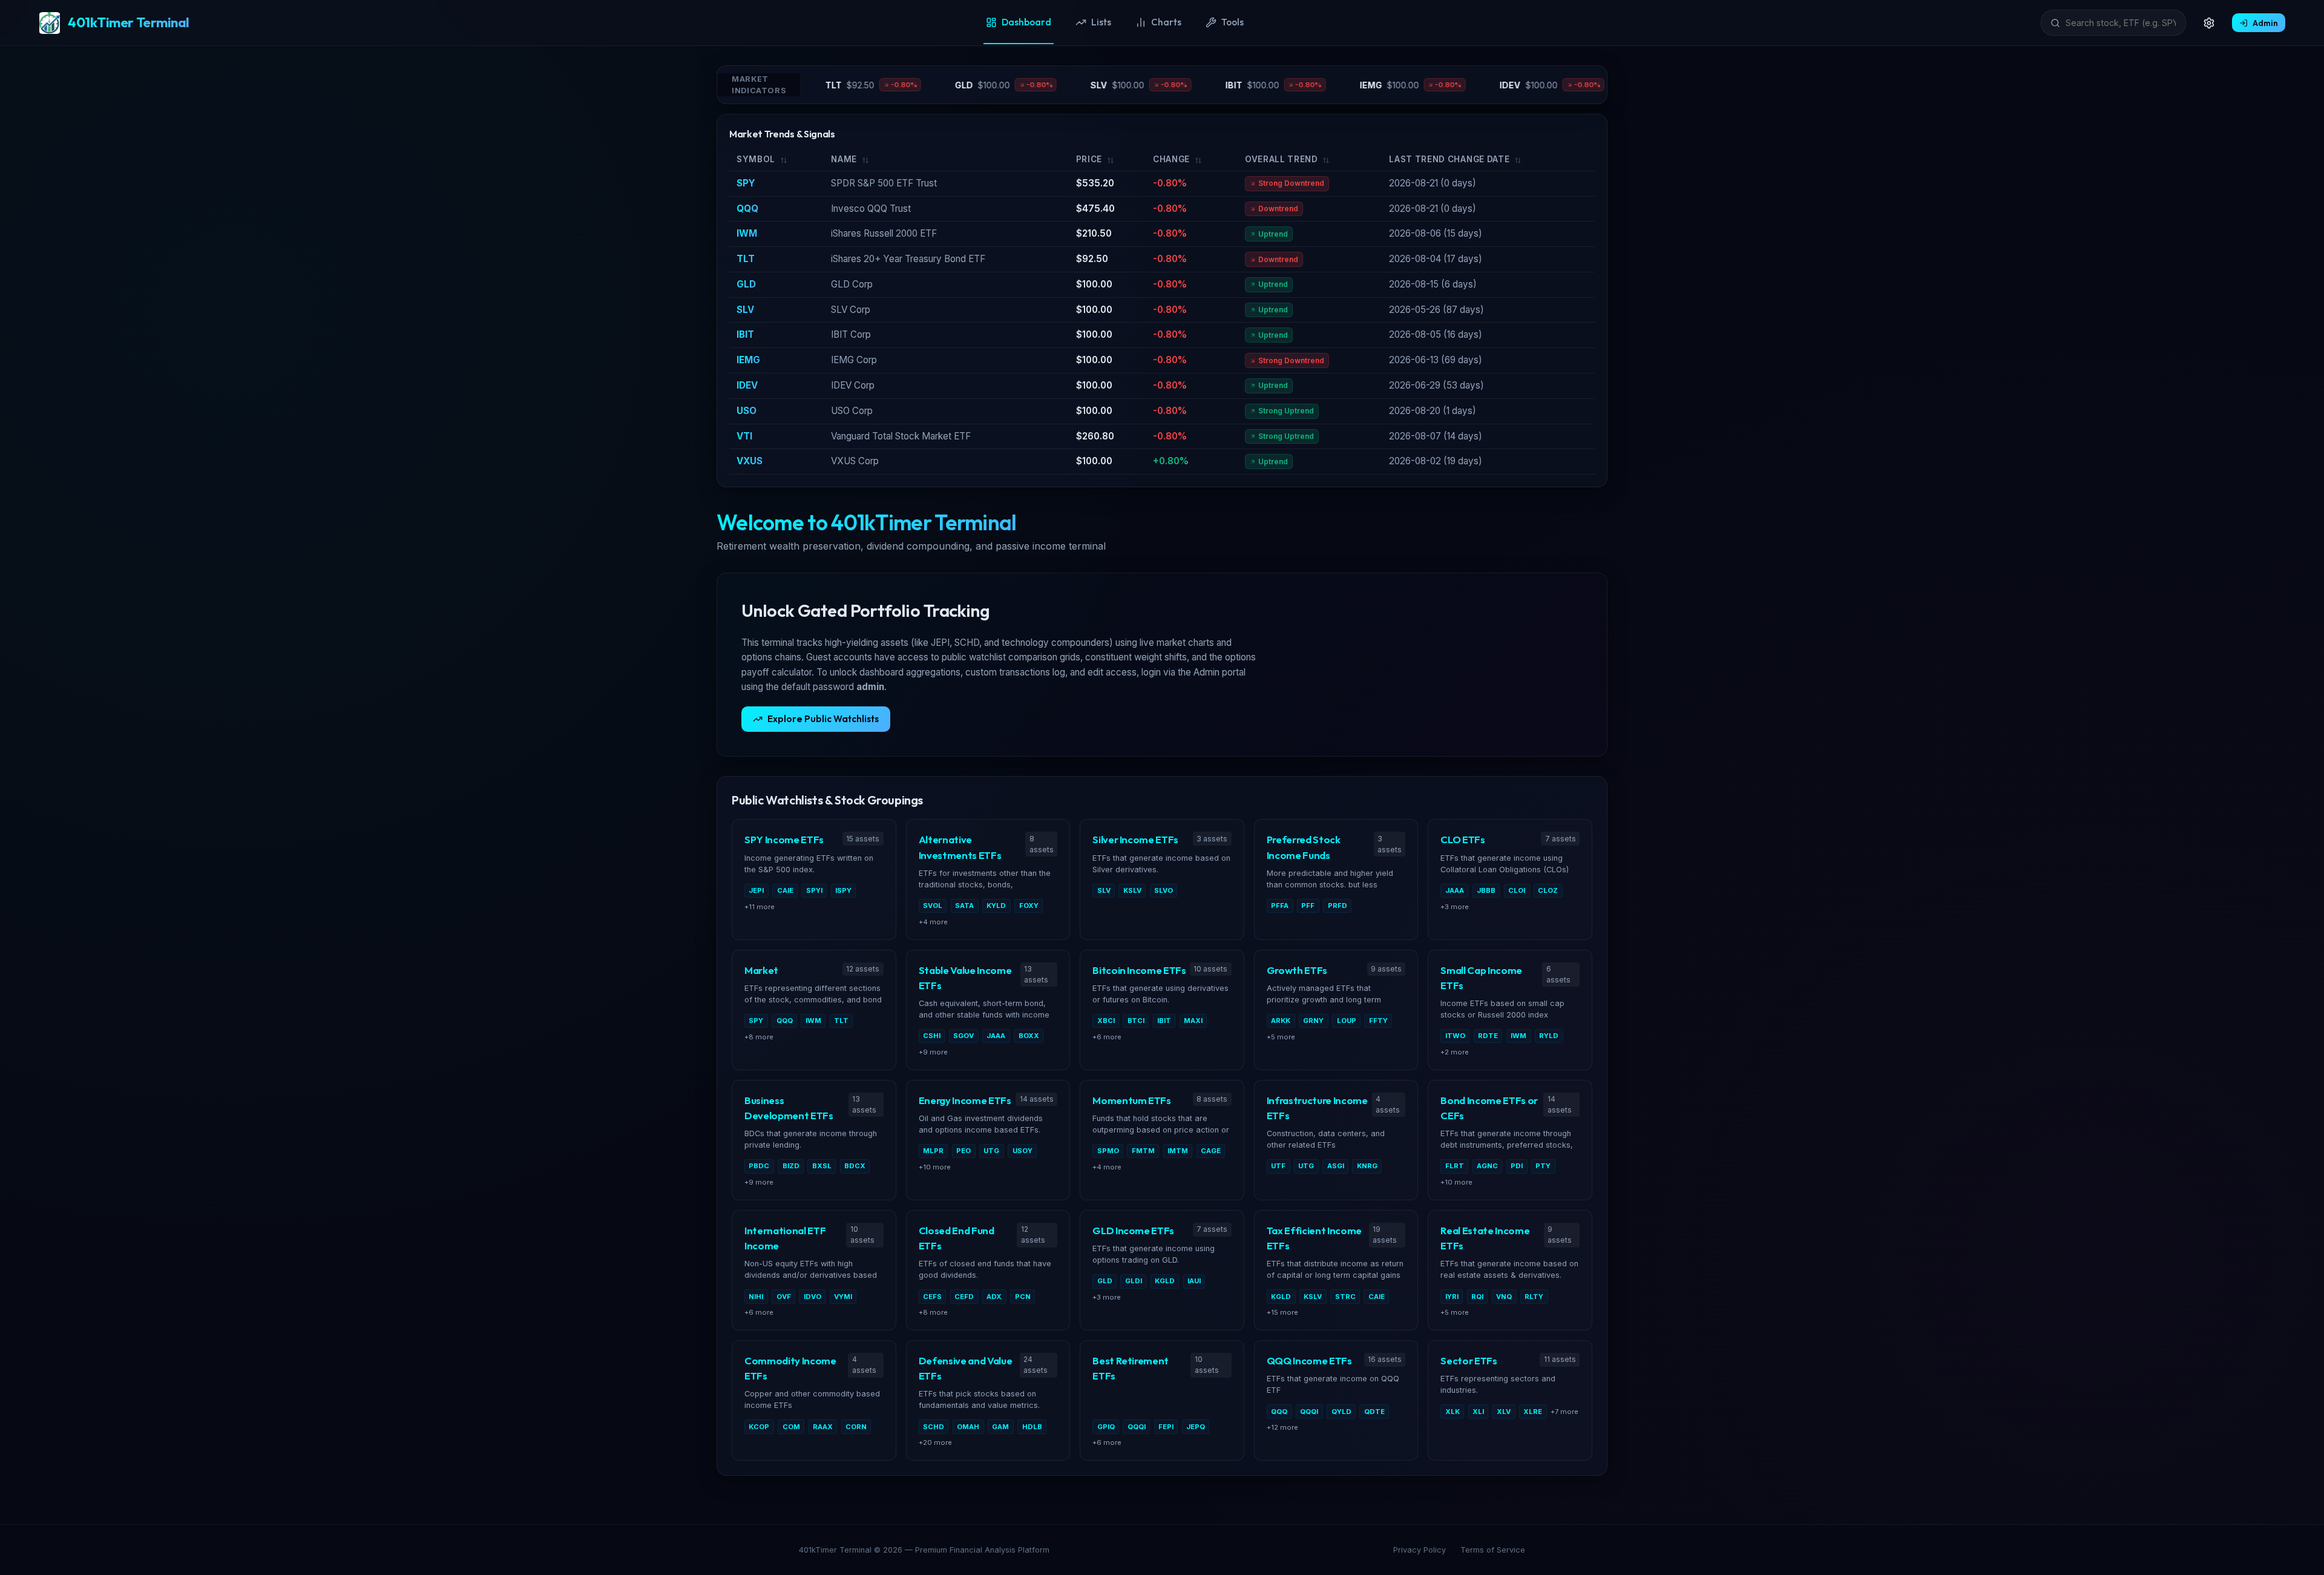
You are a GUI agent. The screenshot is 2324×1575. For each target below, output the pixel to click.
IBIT (745, 334)
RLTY (1534, 1297)
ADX (994, 1297)
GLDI (1134, 1281)
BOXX (1029, 1036)
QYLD (1341, 1412)
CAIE (785, 890)
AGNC (1487, 1166)
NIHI (756, 1297)
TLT (746, 259)
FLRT (1455, 1166)
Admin (2265, 23)
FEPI (1166, 1427)
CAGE (1211, 1151)
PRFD (1338, 906)
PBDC (759, 1166)
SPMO (1108, 1151)
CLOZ (1548, 890)
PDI (1517, 1166)
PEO (963, 1151)
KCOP (759, 1427)
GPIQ (1106, 1427)
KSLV (1132, 890)
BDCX (855, 1166)
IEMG (748, 360)
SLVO (1164, 890)
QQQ (747, 209)
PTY (1543, 1166)
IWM (747, 233)
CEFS (932, 1297)
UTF (1278, 1166)
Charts (1166, 22)
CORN (856, 1427)
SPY (746, 183)
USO (747, 411)
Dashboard (1026, 22)
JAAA (1455, 890)
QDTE (1374, 1412)
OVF (784, 1297)
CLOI (1517, 890)
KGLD (1165, 1281)
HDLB (1032, 1427)
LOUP (1347, 1021)
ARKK (1281, 1021)
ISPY (843, 890)
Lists (1101, 22)
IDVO (812, 1297)
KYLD (996, 906)
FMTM (1143, 1151)
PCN (1023, 1297)
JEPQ (1196, 1427)
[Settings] (2209, 23)
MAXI (1193, 1021)
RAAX (823, 1427)
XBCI (1106, 1021)
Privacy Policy (1420, 1550)
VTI (744, 436)
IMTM (1178, 1151)
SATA (964, 906)
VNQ (1504, 1297)
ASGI (1336, 1166)
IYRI (1452, 1297)
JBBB (1486, 890)
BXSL (822, 1166)
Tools (1233, 22)
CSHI (932, 1036)
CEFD (964, 1297)
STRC (1345, 1297)
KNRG (1367, 1166)
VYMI (843, 1297)
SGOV (963, 1036)
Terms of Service (1493, 1550)
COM (791, 1427)
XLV (1504, 1412)
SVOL (933, 906)
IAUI (1194, 1281)
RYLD (1549, 1036)
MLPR (933, 1151)
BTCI (1136, 1021)
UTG (991, 1151)
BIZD (791, 1166)
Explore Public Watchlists (823, 719)
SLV (745, 310)
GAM (1000, 1427)
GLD (746, 284)
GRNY (1313, 1021)
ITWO (1455, 1036)
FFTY (1378, 1021)
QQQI (1137, 1427)
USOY (1022, 1151)
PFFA (1280, 906)
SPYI (814, 890)
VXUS (750, 461)
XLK (1452, 1412)
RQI (1477, 1297)
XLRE (1533, 1412)
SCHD (934, 1427)
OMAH (968, 1427)
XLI (1478, 1412)
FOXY (1029, 906)
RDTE (1488, 1036)
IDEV (747, 385)
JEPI (756, 890)
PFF (1308, 906)
